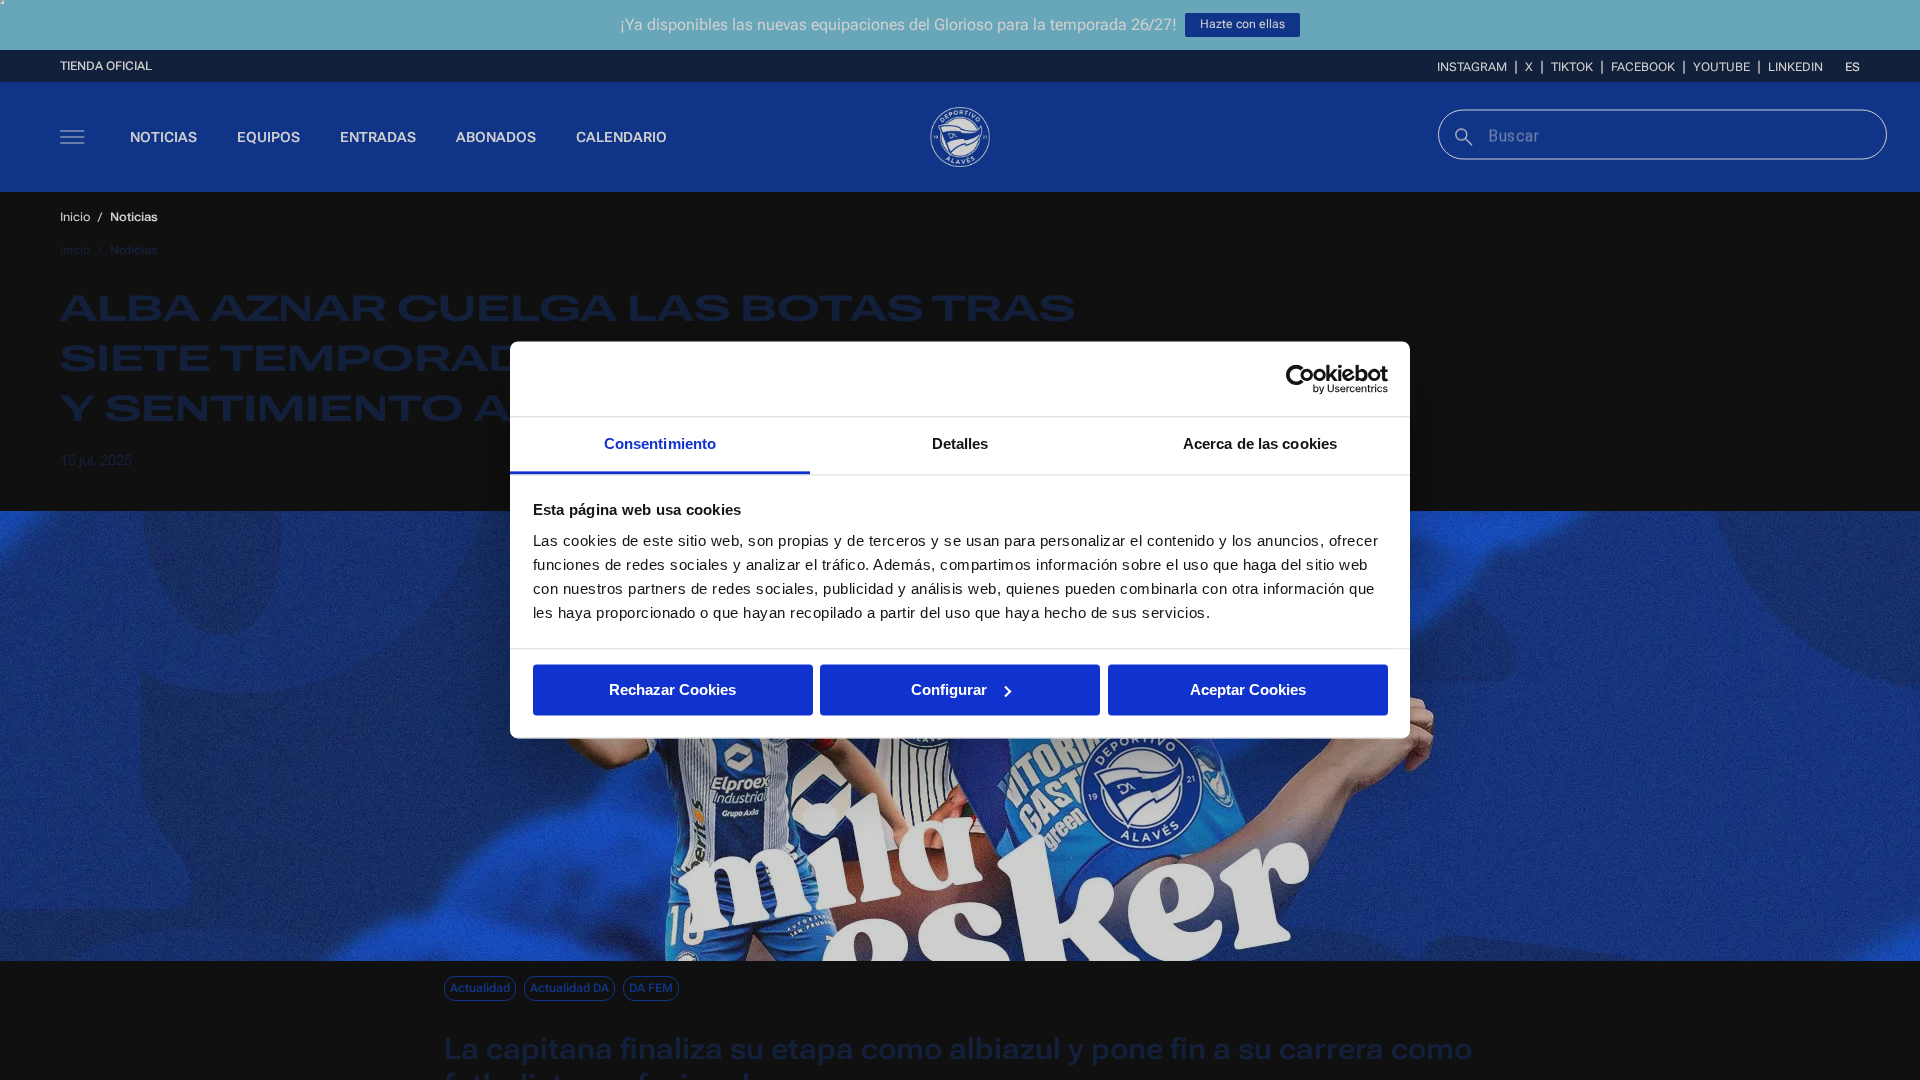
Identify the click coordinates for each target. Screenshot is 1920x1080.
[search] (1461, 134)
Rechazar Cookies (672, 689)
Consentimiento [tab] (660, 443)
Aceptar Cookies (1248, 689)
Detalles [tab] (960, 443)
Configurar (949, 689)
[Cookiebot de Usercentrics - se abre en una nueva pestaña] (1300, 379)
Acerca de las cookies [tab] (1260, 443)
